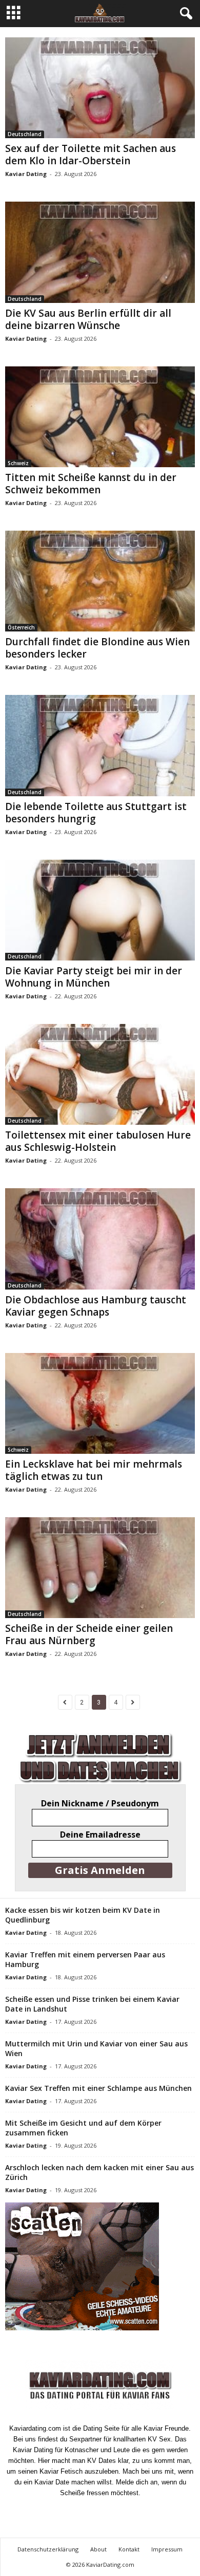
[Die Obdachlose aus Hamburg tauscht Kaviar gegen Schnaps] (100, 1239)
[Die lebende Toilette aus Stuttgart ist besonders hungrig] (100, 745)
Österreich (21, 627)
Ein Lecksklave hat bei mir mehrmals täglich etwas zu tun (94, 1470)
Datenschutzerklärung (48, 2549)
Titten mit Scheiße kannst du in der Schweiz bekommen (91, 484)
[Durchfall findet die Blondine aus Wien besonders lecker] (100, 581)
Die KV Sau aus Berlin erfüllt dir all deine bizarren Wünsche (88, 319)
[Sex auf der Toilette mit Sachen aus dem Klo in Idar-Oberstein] (100, 88)
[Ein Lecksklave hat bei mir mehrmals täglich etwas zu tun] (100, 1403)
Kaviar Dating (26, 174)
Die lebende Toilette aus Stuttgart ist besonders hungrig (96, 813)
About (98, 2549)
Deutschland (25, 134)
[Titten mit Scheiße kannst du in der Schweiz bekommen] (100, 417)
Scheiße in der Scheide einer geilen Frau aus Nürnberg (89, 1634)
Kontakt (129, 2549)
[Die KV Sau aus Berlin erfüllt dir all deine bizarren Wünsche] (100, 252)
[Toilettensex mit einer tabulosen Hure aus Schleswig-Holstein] (100, 1074)
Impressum (167, 2549)
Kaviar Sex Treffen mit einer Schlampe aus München (98, 2088)
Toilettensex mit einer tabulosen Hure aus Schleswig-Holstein (98, 1141)
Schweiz (18, 463)
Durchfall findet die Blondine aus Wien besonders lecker (97, 648)
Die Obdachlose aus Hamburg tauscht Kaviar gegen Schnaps (96, 1306)
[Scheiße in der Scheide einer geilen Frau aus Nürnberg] (100, 1568)
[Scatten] (100, 2266)
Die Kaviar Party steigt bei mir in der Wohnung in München (94, 977)
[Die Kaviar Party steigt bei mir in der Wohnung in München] (100, 910)
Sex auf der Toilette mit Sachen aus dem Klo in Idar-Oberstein (91, 155)
